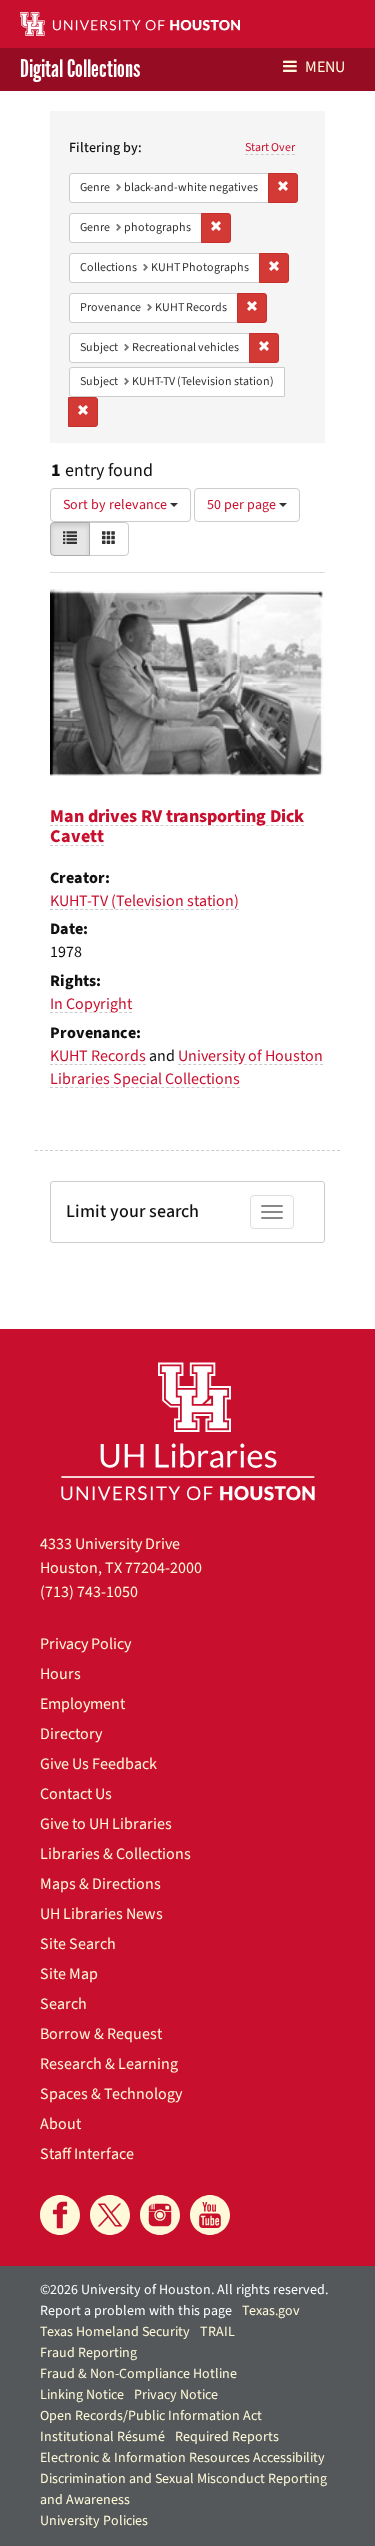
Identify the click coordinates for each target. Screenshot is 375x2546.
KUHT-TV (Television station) (144, 901)
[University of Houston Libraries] (188, 1430)
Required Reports (227, 2437)
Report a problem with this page (136, 2311)
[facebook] (60, 2215)
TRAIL (217, 2332)
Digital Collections (80, 69)
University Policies (94, 2521)
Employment (82, 1704)
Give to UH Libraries (106, 1824)
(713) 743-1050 (89, 1592)
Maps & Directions (100, 1884)
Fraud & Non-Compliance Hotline (138, 2374)
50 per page (243, 505)
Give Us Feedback (98, 1764)
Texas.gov (271, 2311)
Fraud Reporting (88, 2353)
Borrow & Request (101, 2034)
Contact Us (76, 1794)
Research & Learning (109, 2064)
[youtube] (210, 2215)
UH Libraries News (101, 1914)
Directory (71, 1734)
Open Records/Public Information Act (151, 2416)
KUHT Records (98, 1056)
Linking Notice (82, 2395)
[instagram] (160, 2215)
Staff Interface (87, 2154)
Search (63, 2004)
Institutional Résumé (102, 2437)
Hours (60, 1674)
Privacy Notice (176, 2395)
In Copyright (91, 1004)
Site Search (78, 1944)
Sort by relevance (116, 505)
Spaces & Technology (111, 2094)
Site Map (69, 1974)
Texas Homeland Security (115, 2332)
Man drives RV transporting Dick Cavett (177, 826)
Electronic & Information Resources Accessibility (182, 2458)
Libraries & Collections (115, 1854)
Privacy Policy (85, 1644)
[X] (110, 2215)
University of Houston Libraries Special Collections (186, 1067)
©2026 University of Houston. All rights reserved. (184, 2290)
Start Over (270, 147)
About (60, 2124)
